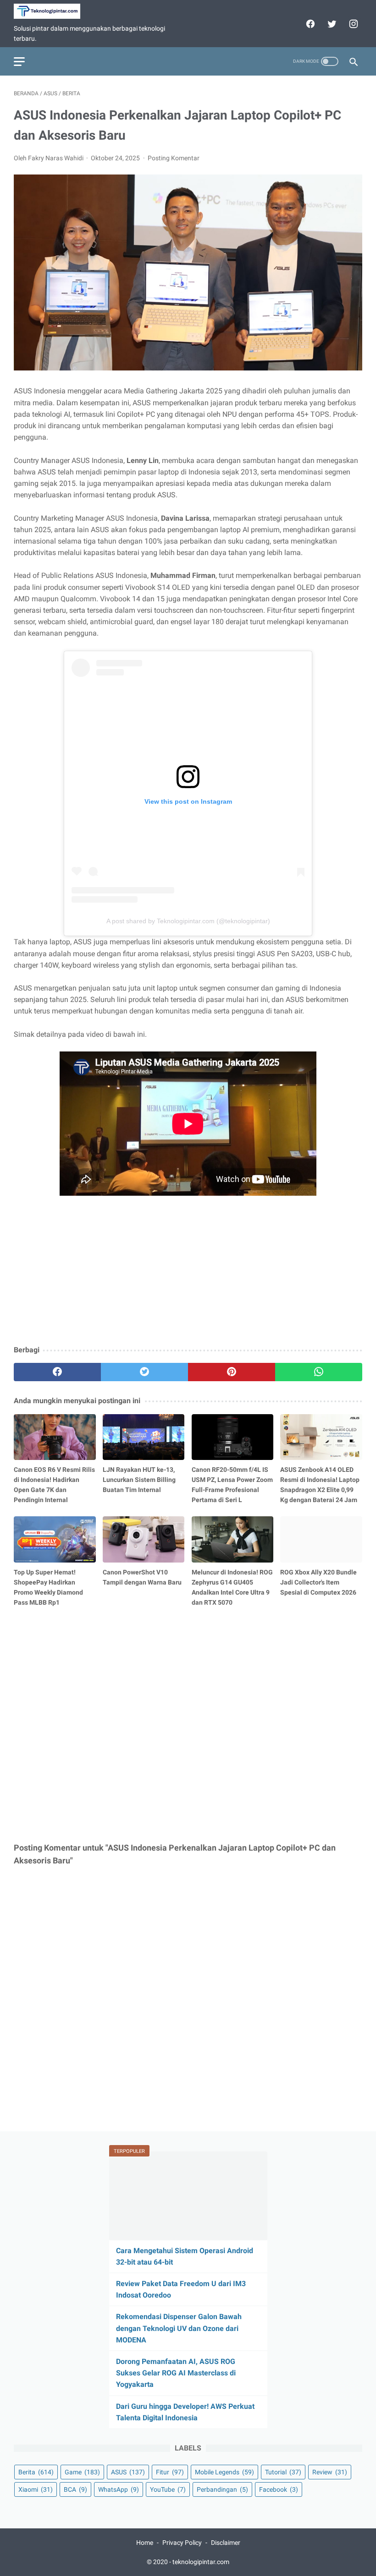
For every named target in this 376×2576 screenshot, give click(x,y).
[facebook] (309, 24)
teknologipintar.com (201, 2561)
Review (330, 2472)
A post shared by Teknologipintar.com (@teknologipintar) (188, 921)
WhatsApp (119, 2489)
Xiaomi (36, 2489)
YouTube (168, 2489)
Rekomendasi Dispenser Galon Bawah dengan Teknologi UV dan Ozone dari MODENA (179, 2328)
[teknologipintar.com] (53, 11)
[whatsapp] (319, 1372)
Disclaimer (226, 2542)
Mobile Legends (224, 2472)
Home (145, 2542)
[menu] (19, 62)
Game (82, 2472)
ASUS (128, 2472)
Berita (36, 2472)
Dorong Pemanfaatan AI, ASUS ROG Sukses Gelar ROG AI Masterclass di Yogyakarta (176, 2372)
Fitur (170, 2472)
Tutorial (283, 2472)
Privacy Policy (182, 2542)
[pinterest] (232, 1372)
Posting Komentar (174, 158)
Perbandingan (222, 2489)
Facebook (279, 2489)
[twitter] (331, 24)
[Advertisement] (188, 1271)
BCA (75, 2489)
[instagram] (352, 24)
